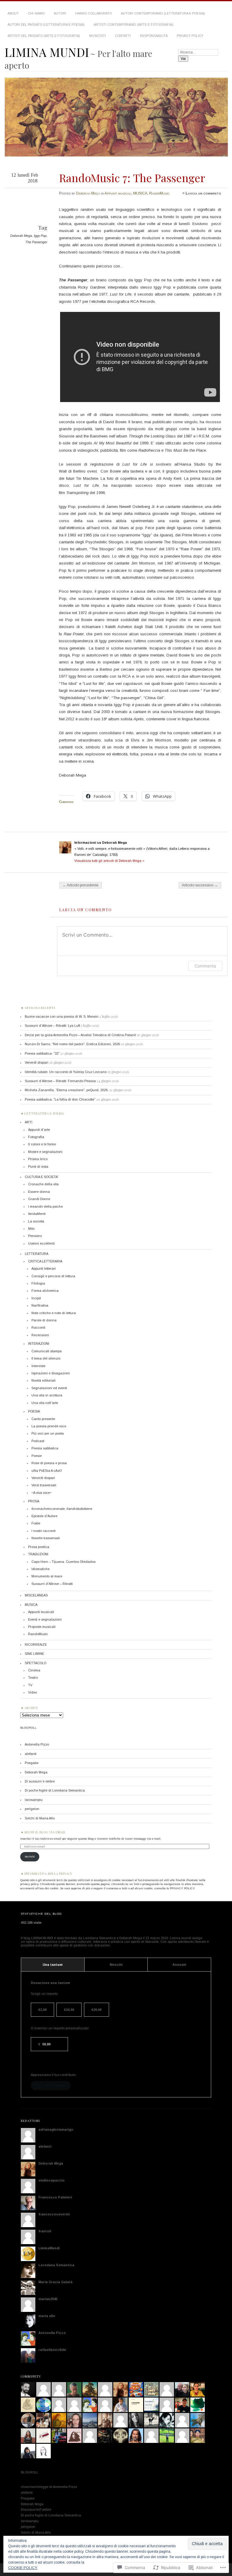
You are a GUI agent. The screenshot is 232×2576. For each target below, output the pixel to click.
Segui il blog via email (45, 1832)
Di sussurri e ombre (40, 1781)
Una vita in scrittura (47, 1395)
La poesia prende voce (49, 1426)
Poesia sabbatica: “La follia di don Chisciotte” (60, 1099)
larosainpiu (34, 1800)
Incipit (36, 1298)
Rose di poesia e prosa (49, 1463)
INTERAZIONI (39, 1344)
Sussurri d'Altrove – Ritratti (52, 1584)
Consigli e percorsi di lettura (53, 1276)
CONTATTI (123, 36)
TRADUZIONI (38, 1554)
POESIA (34, 1411)
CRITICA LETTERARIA (45, 1261)
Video (32, 1692)
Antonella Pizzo (37, 1744)
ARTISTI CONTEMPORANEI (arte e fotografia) (134, 25)
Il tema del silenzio (46, 1358)
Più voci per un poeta (48, 1433)
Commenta (205, 966)
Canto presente (43, 1419)
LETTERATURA (37, 1254)
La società (36, 1221)
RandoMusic (159, 193)
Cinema (34, 1670)
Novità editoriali (43, 1380)
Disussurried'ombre (36, 2509)
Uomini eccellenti (41, 1243)
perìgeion (32, 1809)
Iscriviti (30, 1856)
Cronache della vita (43, 1184)
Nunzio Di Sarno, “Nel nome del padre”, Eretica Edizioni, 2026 (72, 1044)
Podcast (38, 1441)
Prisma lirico (38, 1159)
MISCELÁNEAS (36, 1595)
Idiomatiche (40, 1569)
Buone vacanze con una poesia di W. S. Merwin (62, 1016)
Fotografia (36, 1137)
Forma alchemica (45, 1291)
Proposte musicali (42, 1627)
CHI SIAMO (36, 13)
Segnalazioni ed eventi (49, 1388)
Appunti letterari (44, 1268)
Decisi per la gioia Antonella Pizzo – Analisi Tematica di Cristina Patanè (80, 1035)
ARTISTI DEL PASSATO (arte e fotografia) (44, 36)
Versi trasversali (44, 1485)
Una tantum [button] (53, 1965)
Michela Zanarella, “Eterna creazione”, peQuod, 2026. (67, 1090)
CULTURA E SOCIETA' (42, 1177)
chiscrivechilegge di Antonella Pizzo (49, 2487)
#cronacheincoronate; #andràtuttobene (62, 1509)
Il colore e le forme (42, 1144)
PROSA (34, 1501)
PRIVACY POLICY (190, 36)
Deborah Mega (88, 193)
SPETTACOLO (35, 1663)
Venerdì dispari (37, 1062)
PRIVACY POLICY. (183, 1888)
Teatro (33, 1678)
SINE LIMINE (34, 1654)
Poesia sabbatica (45, 1448)
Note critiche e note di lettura (54, 1313)
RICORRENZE (36, 1645)
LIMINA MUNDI (47, 52)
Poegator (32, 1763)
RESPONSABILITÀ (154, 36)
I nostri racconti (43, 1531)
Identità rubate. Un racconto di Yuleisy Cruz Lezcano (66, 1072)
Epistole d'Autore (44, 1516)
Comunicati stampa (47, 1351)
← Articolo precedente (81, 885)
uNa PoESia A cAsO (47, 1471)
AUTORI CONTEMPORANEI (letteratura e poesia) (163, 13)
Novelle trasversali (46, 1538)
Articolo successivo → (200, 885)
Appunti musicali (118, 193)
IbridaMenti (37, 1214)
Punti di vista (38, 1167)
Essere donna (39, 1192)
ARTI (29, 1122)
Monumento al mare (47, 1576)
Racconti (38, 1327)
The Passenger (36, 242)
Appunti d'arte (39, 1130)
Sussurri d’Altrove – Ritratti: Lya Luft (52, 1026)
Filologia (38, 1283)
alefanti (31, 1754)
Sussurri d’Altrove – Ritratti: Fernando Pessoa (60, 1081)
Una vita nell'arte (45, 1403)
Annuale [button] (179, 1965)
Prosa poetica (39, 1547)
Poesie (37, 1456)
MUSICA (140, 193)
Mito (31, 1229)
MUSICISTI (97, 36)
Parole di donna (44, 1320)
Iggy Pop (40, 236)
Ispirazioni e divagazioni (51, 1373)
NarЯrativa (40, 1305)
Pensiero (35, 1236)
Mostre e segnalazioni (45, 1152)
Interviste (38, 1366)
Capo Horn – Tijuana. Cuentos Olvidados (63, 1562)
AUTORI (60, 13)
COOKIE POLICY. (23, 2568)
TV (30, 1685)
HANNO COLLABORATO (93, 13)
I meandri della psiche (45, 1206)
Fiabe (36, 1523)
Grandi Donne (39, 1199)
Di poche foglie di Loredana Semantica (55, 1790)
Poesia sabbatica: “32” (42, 1053)
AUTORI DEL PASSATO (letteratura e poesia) (46, 25)
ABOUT (13, 13)
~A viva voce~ (42, 1493)
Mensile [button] (116, 1965)
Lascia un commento (203, 193)
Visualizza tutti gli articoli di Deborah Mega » (109, 861)
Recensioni (40, 1335)
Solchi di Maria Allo (40, 1818)
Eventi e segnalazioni (45, 1619)
